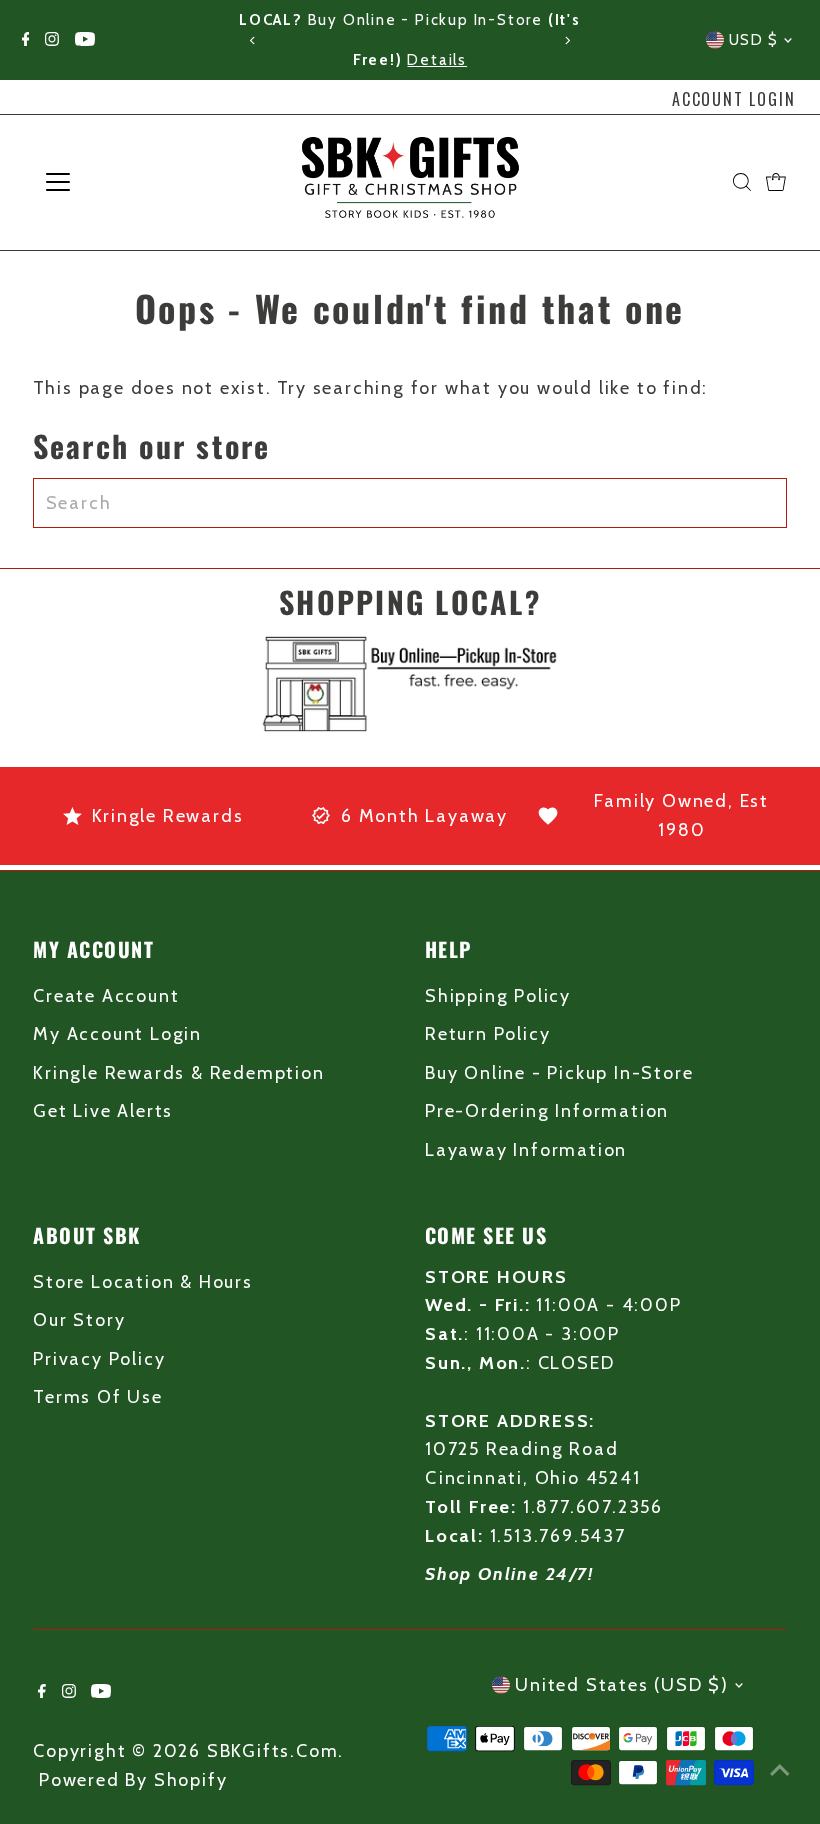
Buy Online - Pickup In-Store (559, 1073)
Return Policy (487, 1034)
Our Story (79, 1320)
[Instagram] (52, 40)
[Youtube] (85, 40)
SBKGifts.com (273, 1751)
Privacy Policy (99, 1359)
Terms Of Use (98, 1397)
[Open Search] (742, 182)
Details (344, 60)
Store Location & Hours (143, 1282)
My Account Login (117, 1034)
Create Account (106, 996)
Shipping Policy (498, 996)
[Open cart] (776, 182)
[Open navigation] (122, 182)
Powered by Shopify (133, 1780)
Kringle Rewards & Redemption (178, 1073)
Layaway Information (526, 1150)
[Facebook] (26, 40)
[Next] (566, 40)
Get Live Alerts (103, 1111)
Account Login (733, 99)
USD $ (754, 40)
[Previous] (253, 40)
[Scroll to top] (780, 1769)
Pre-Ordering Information (547, 1111)
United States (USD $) (622, 1685)
